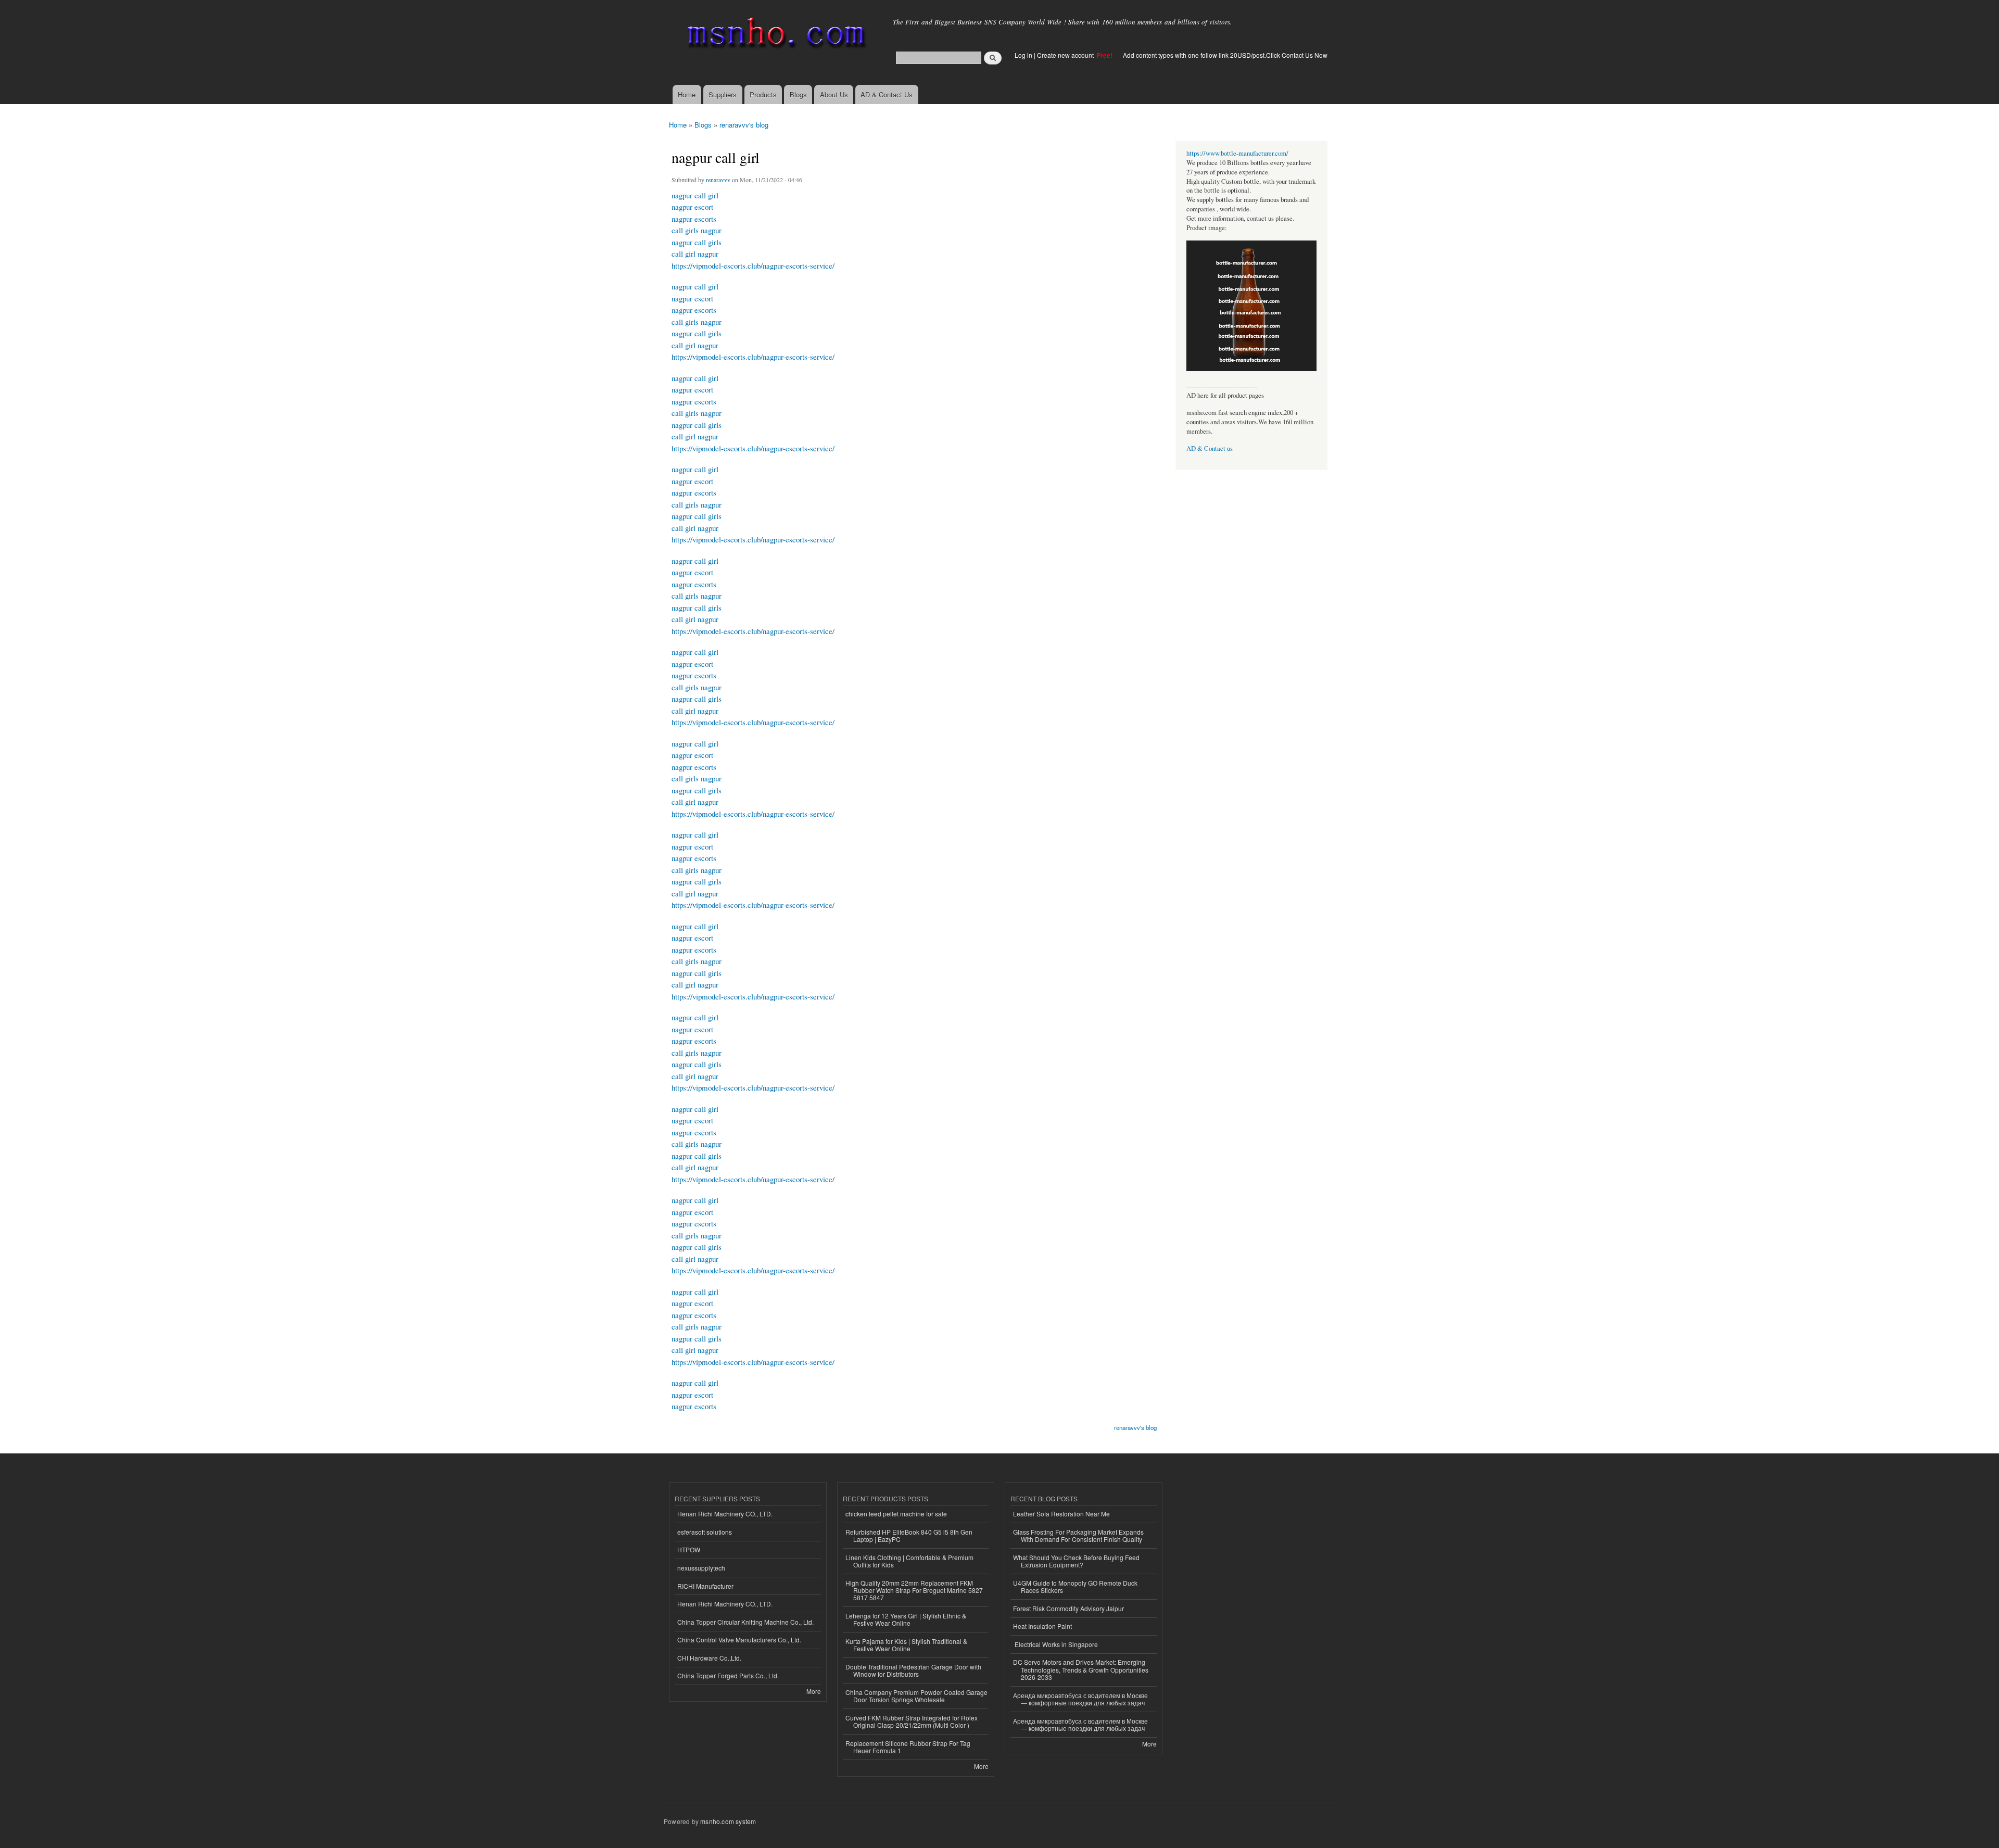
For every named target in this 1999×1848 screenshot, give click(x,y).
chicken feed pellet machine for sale (896, 1514)
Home (687, 94)
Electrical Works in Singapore (1055, 1644)
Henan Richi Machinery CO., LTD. (725, 1514)
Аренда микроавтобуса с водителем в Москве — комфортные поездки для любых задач (1080, 1699)
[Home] (774, 35)
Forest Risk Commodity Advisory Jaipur (1068, 1608)
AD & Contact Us (887, 94)
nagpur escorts (694, 219)
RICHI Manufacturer (705, 1586)
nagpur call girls (697, 242)
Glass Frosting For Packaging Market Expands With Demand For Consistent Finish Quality (1078, 1535)
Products (763, 94)
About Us (834, 94)
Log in (1023, 55)
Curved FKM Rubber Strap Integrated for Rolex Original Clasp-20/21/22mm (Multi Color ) (912, 1721)
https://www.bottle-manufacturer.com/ (1237, 153)
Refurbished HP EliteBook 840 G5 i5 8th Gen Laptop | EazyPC (909, 1535)
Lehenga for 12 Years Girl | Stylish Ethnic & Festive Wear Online (906, 1619)
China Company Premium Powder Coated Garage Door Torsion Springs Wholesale (916, 1696)
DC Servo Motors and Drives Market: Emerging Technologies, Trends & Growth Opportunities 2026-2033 (1081, 1669)
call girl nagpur (695, 254)
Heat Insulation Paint (1042, 1626)
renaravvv (718, 180)
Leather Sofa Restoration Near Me (1061, 1514)
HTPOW (689, 1549)
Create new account (1066, 55)
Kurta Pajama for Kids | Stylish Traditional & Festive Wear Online (906, 1645)
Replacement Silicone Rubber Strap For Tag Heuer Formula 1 (908, 1747)
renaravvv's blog (744, 125)
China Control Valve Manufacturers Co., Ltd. (739, 1640)
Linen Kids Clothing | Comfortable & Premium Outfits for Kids (909, 1561)
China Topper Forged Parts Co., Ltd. (728, 1675)
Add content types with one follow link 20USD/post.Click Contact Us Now (1225, 55)
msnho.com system (728, 1821)
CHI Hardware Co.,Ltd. (709, 1658)
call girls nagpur (697, 230)
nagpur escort (692, 207)
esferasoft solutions (705, 1532)
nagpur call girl (695, 195)
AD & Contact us (1210, 448)
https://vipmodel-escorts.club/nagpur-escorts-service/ (753, 265)
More (814, 1691)
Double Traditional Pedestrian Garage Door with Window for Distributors (913, 1670)
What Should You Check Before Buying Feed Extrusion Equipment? (1076, 1561)
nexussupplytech (701, 1568)
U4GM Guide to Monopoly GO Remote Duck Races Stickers (1075, 1586)
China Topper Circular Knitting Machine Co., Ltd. (745, 1622)
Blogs (798, 94)
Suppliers (723, 94)
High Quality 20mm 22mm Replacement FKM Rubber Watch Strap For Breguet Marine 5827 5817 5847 (914, 1590)
